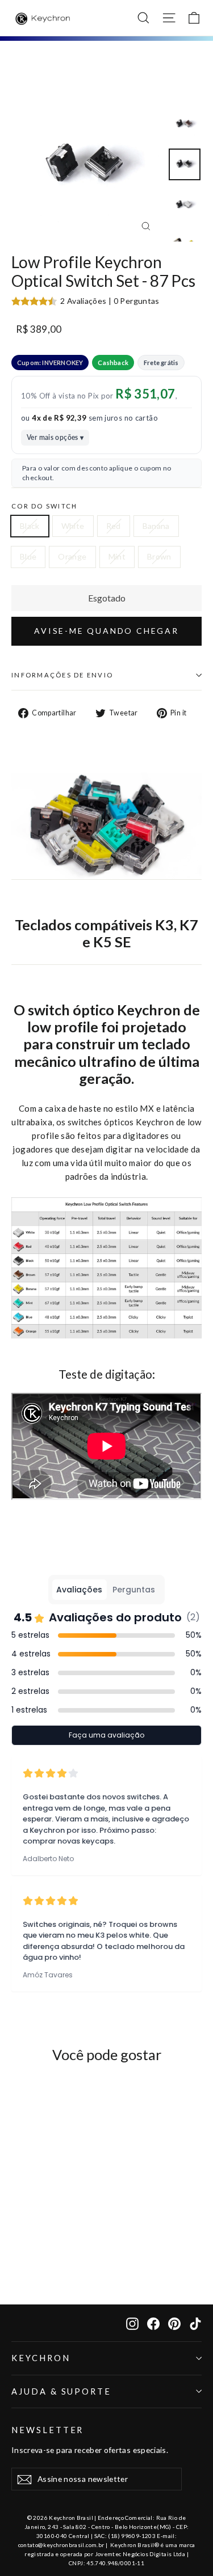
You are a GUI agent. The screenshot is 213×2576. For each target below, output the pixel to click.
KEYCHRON (41, 2358)
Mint (117, 556)
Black (30, 526)
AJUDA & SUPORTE (61, 2391)
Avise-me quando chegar (106, 631)
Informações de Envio (62, 675)
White (73, 526)
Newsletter (47, 2430)
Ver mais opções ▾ (55, 437)
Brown (159, 556)
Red (114, 526)
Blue (28, 556)
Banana (156, 526)
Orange (72, 556)
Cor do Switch (44, 506)
